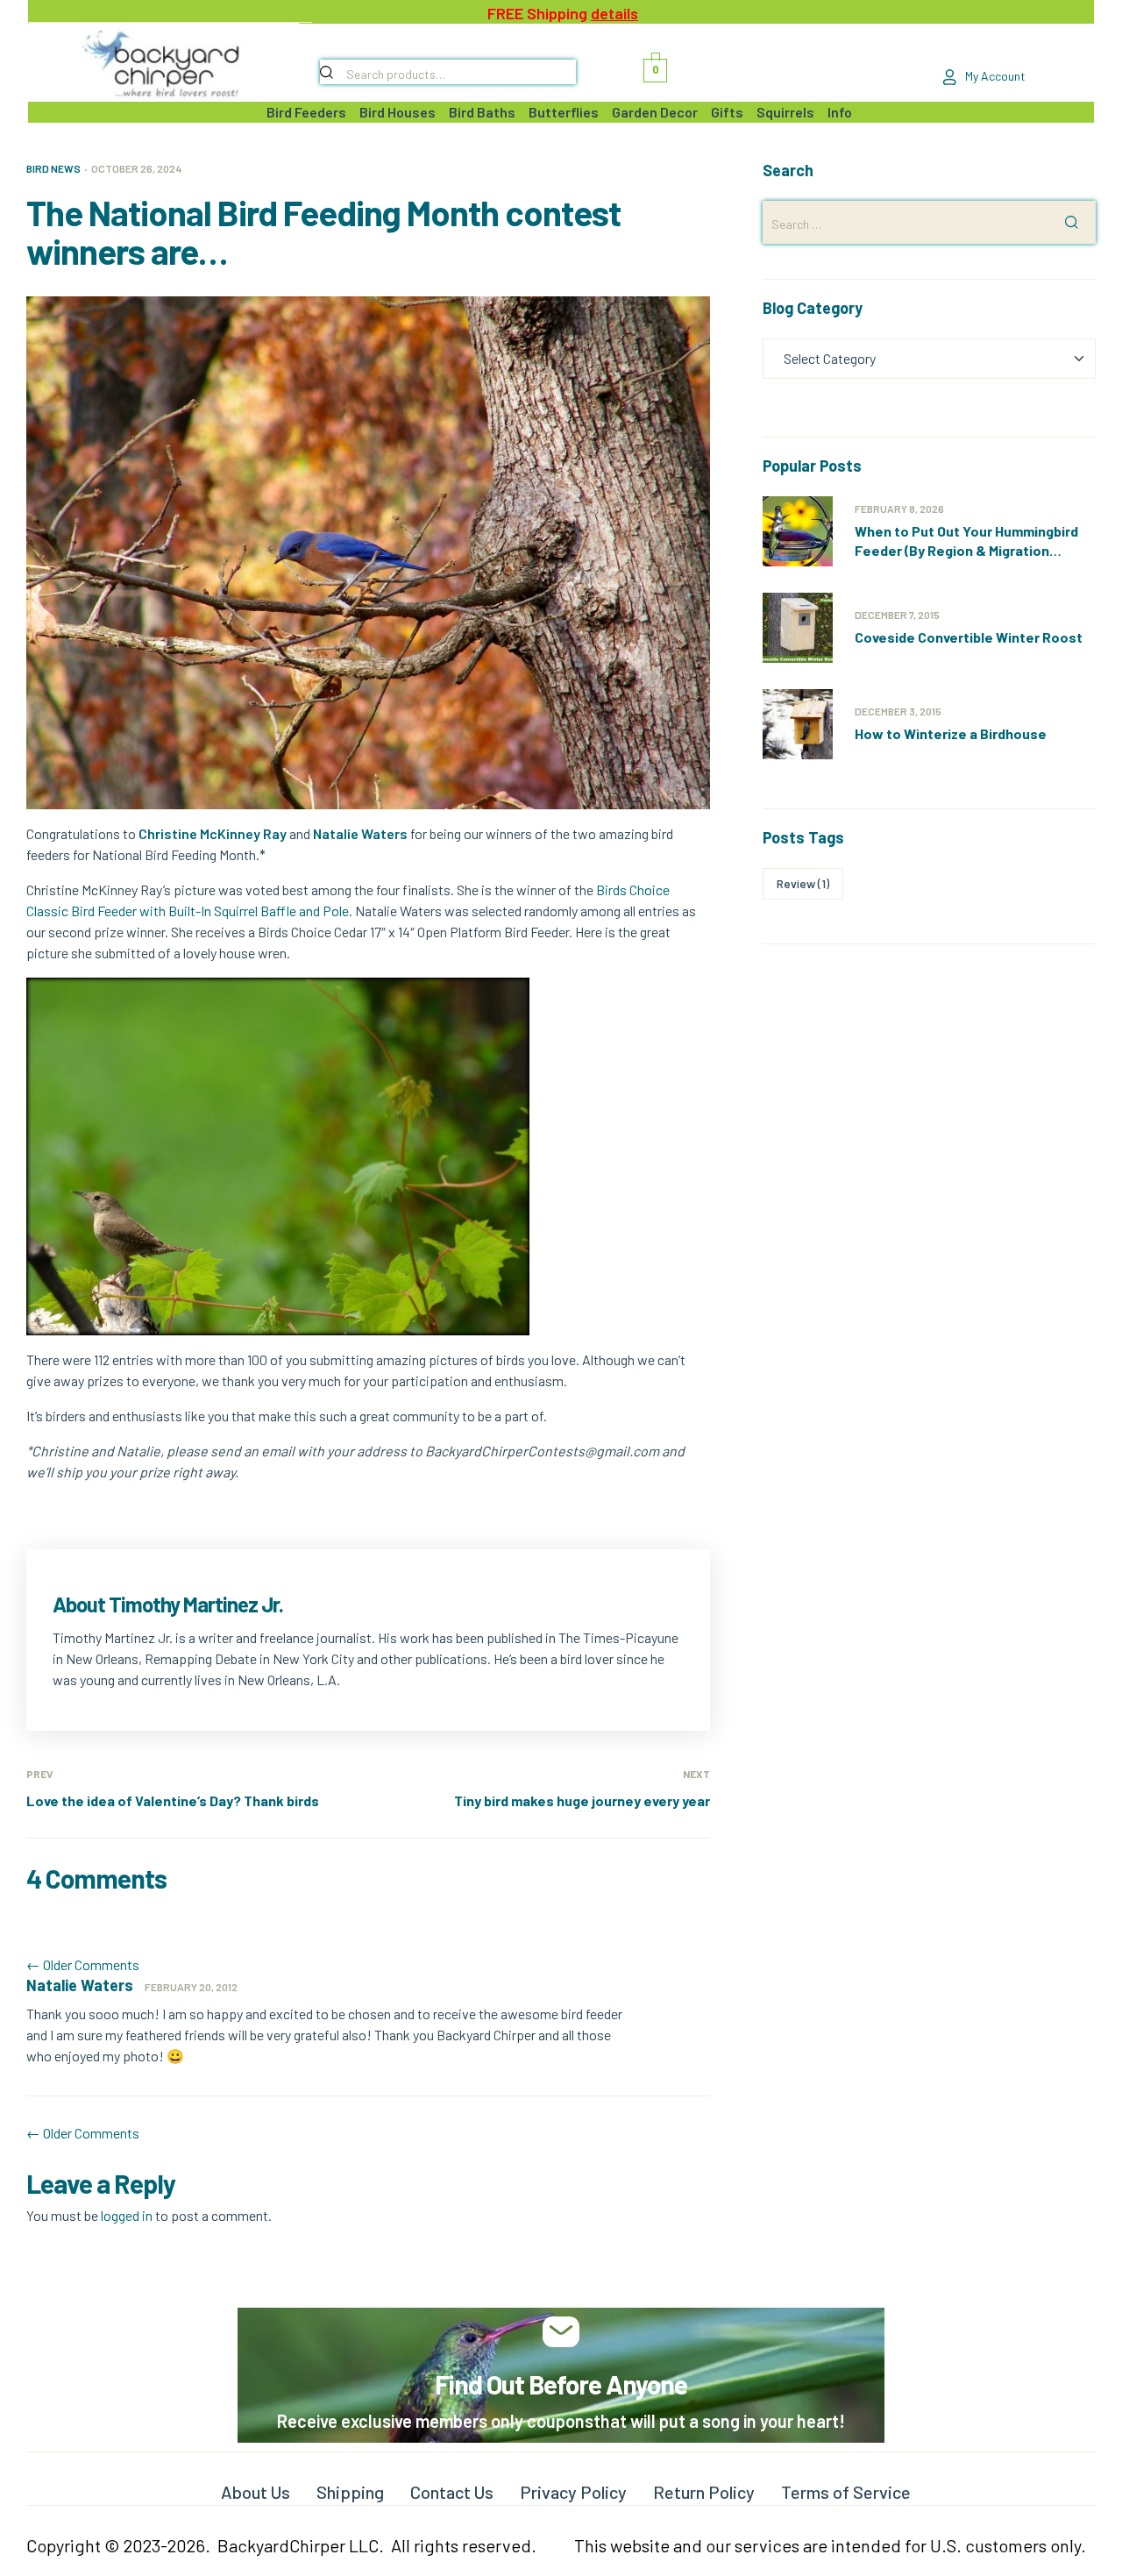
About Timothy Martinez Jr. (168, 1604)
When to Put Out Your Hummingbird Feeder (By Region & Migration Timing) (966, 550)
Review (803, 883)
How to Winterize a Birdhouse (951, 733)
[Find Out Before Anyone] (561, 2332)
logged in (127, 2215)
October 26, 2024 (136, 168)
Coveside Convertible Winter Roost (969, 637)
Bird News (53, 168)
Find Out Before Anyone (561, 2384)
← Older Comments (83, 1964)
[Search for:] (929, 223)
